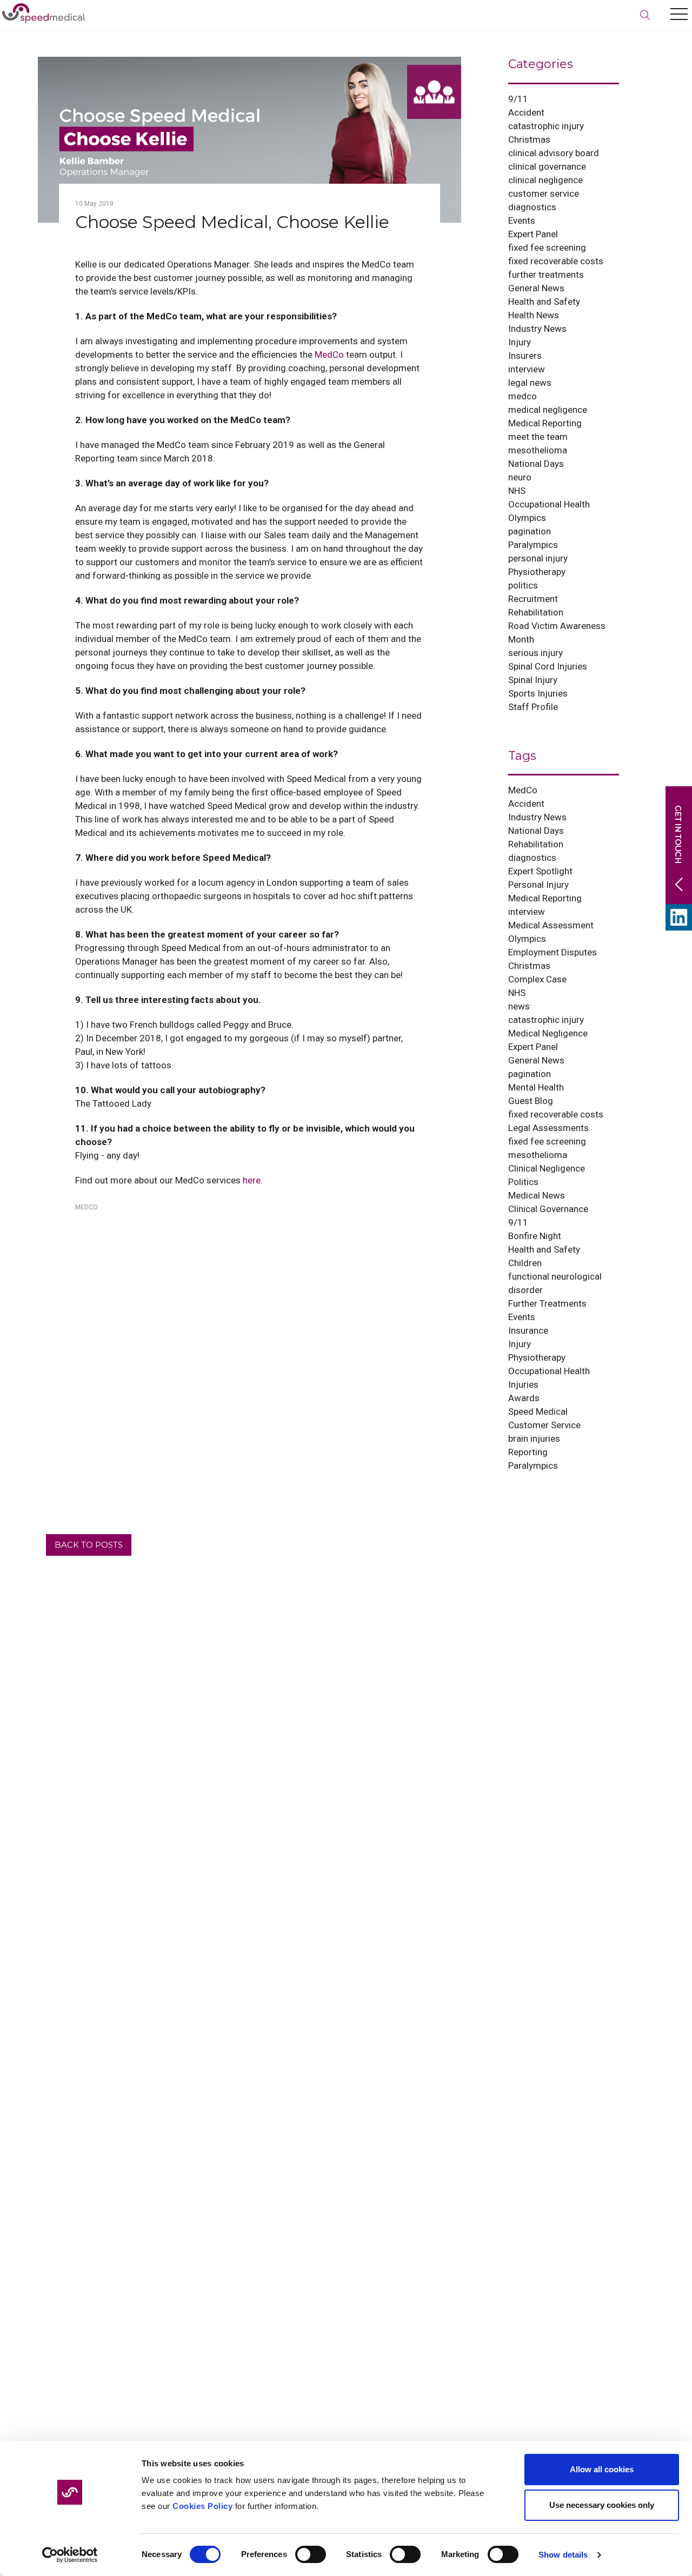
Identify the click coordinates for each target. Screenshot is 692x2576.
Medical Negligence (548, 1033)
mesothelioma (538, 450)
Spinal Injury (533, 680)
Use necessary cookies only (602, 2505)
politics (523, 585)
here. (253, 1180)
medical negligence (548, 410)
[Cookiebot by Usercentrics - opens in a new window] (70, 2555)
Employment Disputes (553, 952)
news (519, 1006)
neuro (520, 477)
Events (522, 220)
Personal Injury (538, 885)
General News (536, 288)
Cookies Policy (202, 2506)
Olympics (527, 518)
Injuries (523, 1384)
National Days (536, 464)
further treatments (546, 275)
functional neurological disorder (555, 1283)
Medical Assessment (551, 925)
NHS (517, 491)
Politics (523, 1182)
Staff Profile (533, 707)
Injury (520, 342)
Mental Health (536, 1087)
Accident (526, 112)
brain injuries (534, 1438)
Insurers (525, 356)
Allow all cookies (602, 2469)
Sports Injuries (538, 693)
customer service (544, 193)
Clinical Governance (548, 1209)
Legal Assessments (548, 1128)
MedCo (329, 354)
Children (525, 1263)
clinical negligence (545, 180)
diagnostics (532, 207)
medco (523, 396)
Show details (563, 2555)
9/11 (518, 99)
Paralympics (533, 545)
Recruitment (533, 599)
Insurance (528, 1330)
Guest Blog (531, 1101)
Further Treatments (547, 1303)
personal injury (538, 558)
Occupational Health (549, 504)
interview (527, 369)
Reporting (528, 1452)
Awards (524, 1398)
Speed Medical (538, 1411)
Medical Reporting (545, 423)
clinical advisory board (554, 153)
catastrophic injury (546, 126)
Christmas (529, 139)
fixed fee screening (547, 247)
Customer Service (544, 1425)
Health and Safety (544, 302)
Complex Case (537, 979)
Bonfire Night (535, 1236)
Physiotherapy (537, 572)
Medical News (537, 1195)
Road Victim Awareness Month (557, 633)
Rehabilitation (536, 612)
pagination (530, 531)
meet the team (538, 437)
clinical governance (547, 166)
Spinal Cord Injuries (548, 666)
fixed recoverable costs (556, 261)
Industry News (537, 329)
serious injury (535, 653)
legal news (530, 383)
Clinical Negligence (547, 1168)
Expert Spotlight (540, 871)
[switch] (311, 2554)
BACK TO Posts (89, 1545)
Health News (534, 315)
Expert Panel (533, 234)
